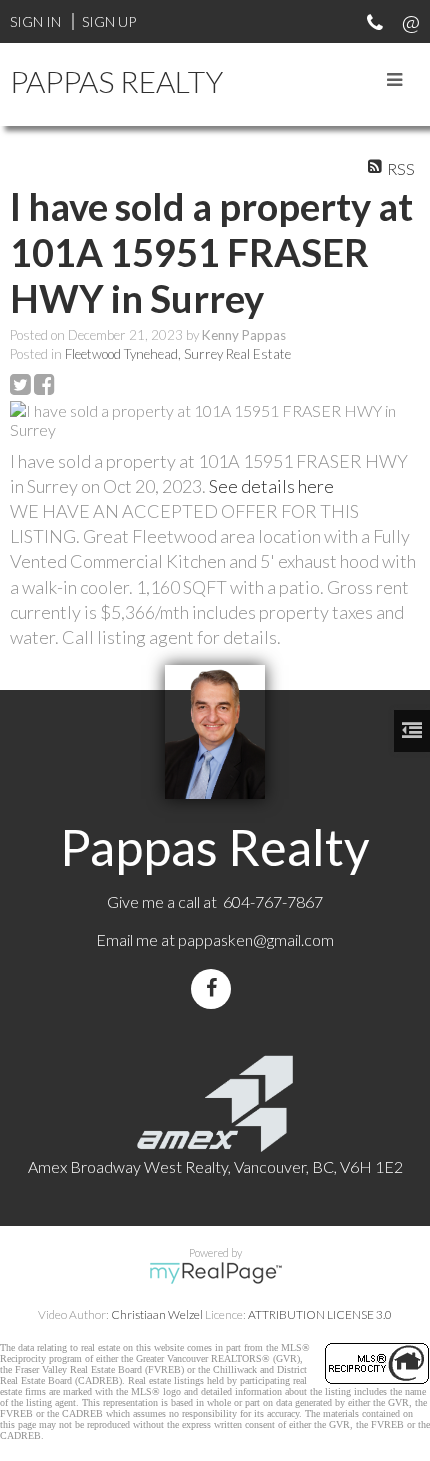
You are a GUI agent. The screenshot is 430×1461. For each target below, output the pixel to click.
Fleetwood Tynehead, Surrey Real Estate (178, 354)
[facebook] (215, 988)
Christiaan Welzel (157, 1314)
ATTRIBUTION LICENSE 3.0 (320, 1314)
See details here (271, 486)
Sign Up (109, 21)
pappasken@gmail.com (256, 939)
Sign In (35, 21)
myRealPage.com (215, 1273)
